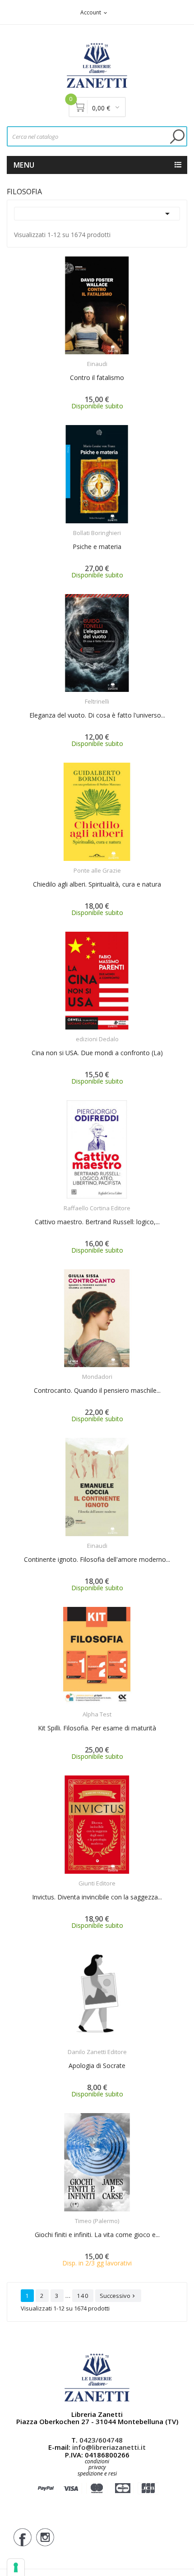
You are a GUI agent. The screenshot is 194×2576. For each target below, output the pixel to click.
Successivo (118, 2296)
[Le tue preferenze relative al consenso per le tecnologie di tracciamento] (16, 2567)
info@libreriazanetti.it (109, 2447)
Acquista (105, 358)
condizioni (97, 2461)
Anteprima (72, 358)
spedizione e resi (97, 2474)
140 (83, 2296)
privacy (97, 2467)
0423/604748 (101, 2440)
